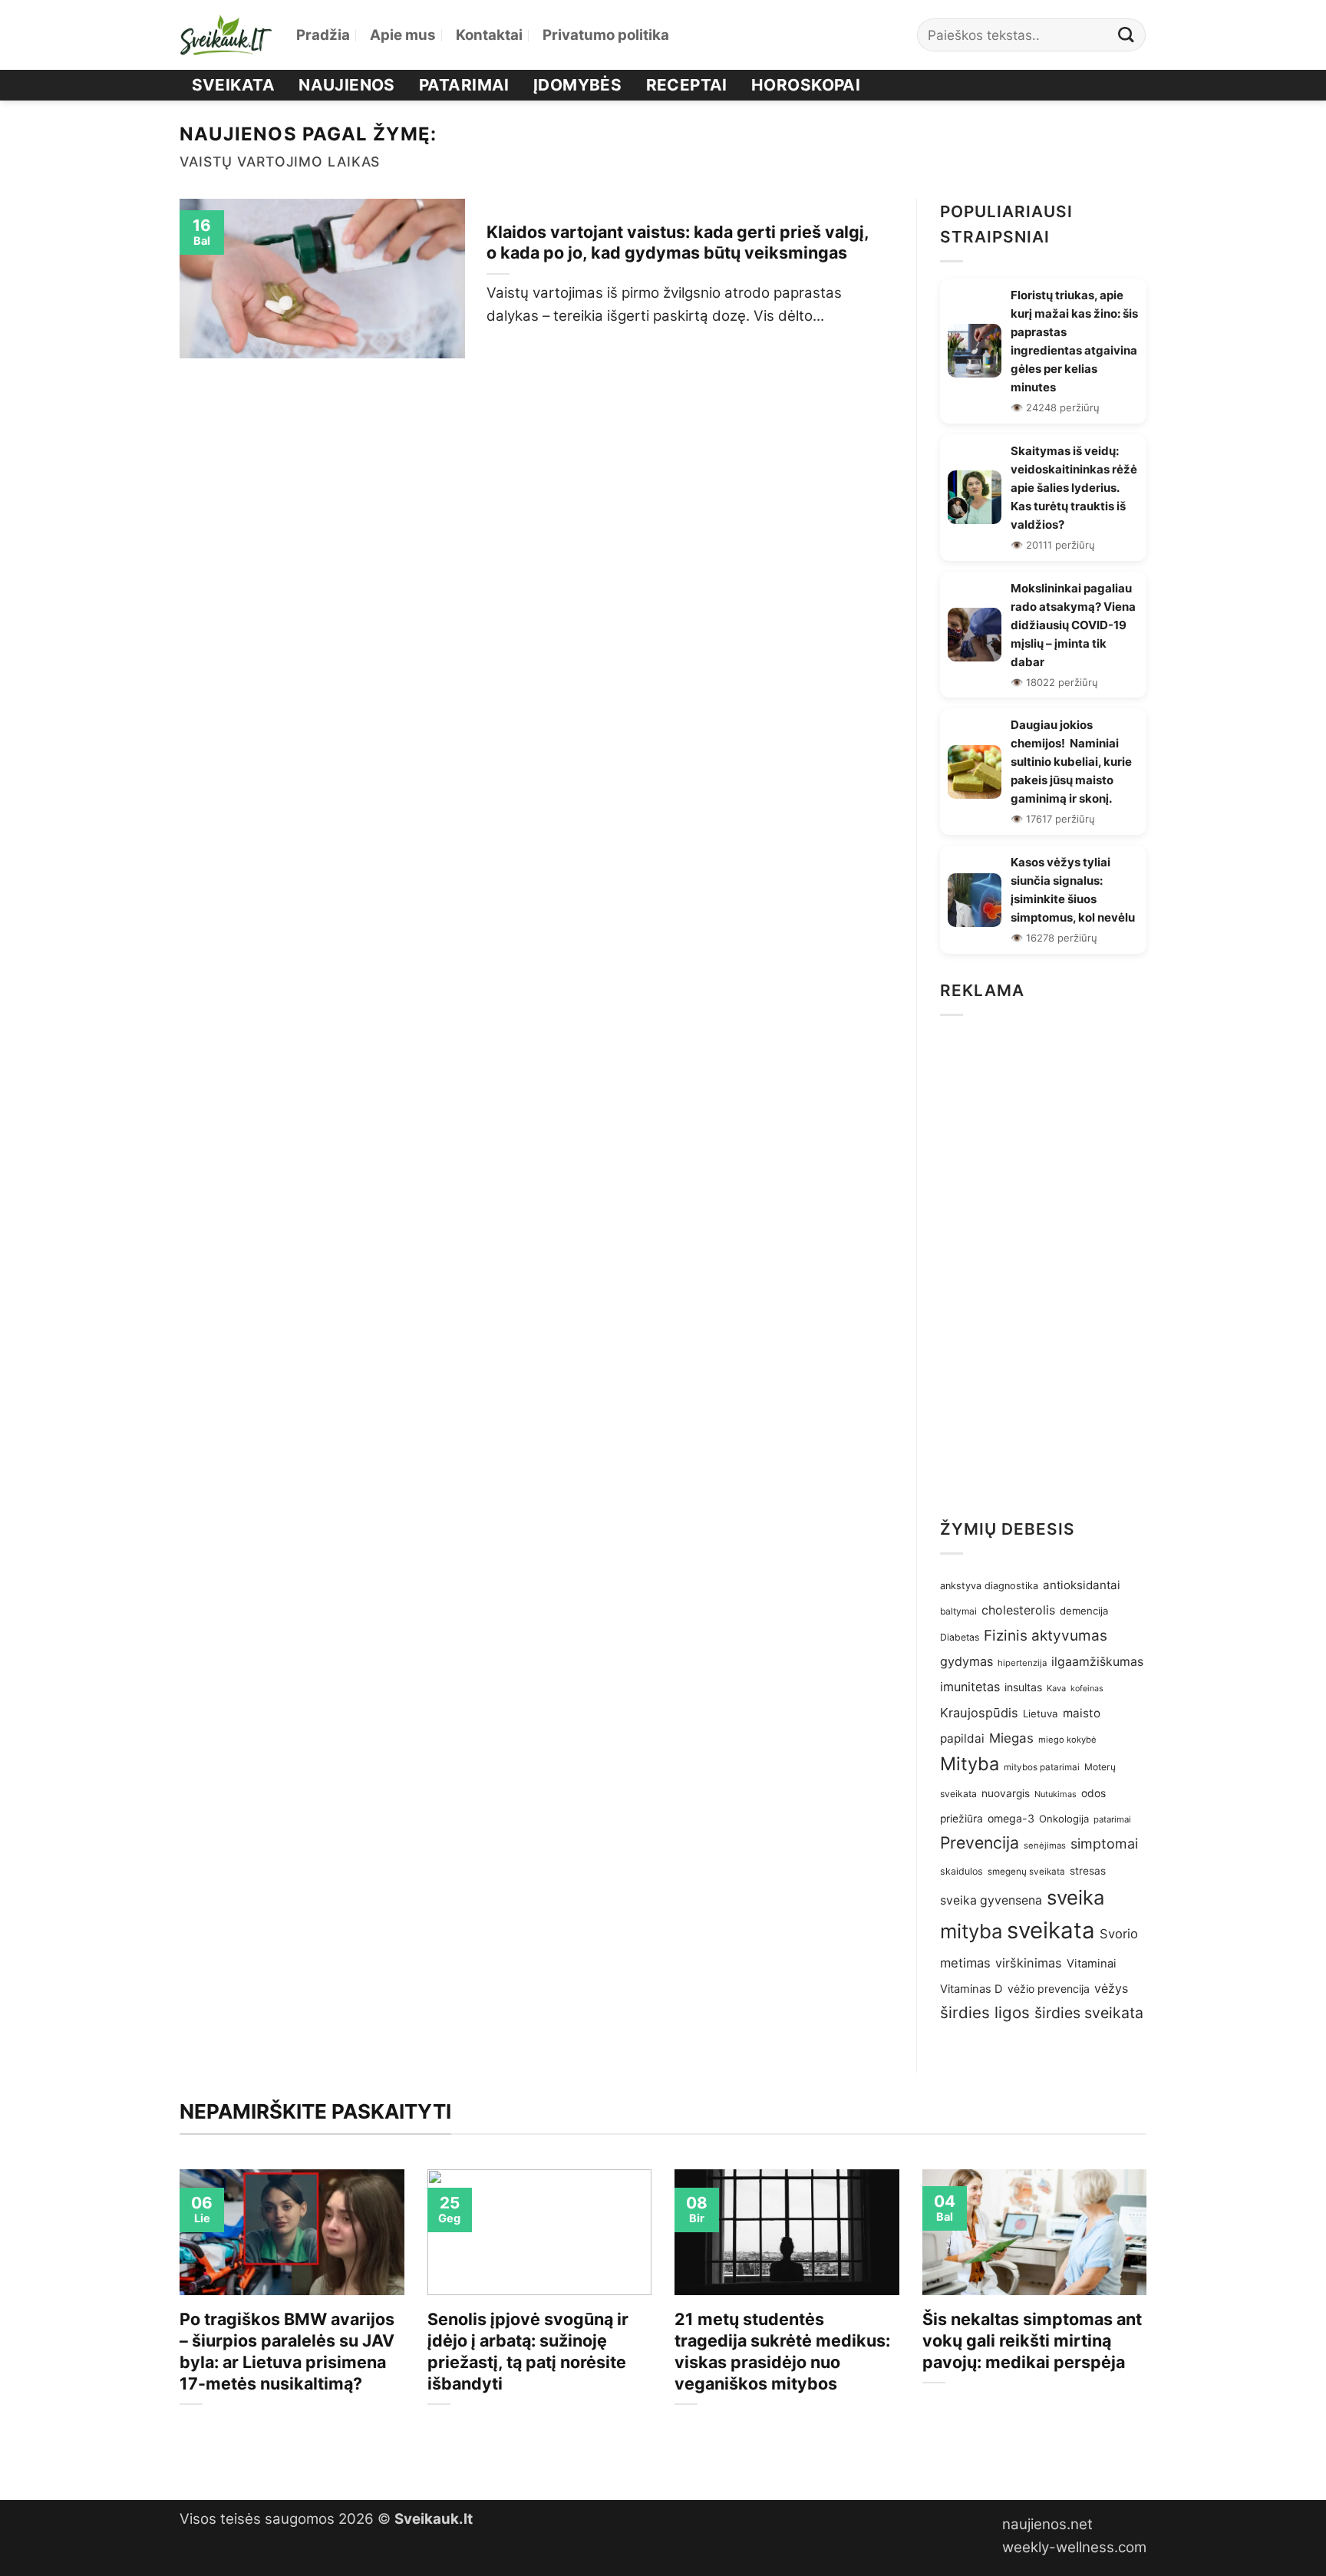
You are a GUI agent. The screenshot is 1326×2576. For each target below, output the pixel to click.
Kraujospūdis (979, 1713)
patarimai (1112, 1819)
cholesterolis (1018, 1610)
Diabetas (960, 1637)
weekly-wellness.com (1074, 2547)
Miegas (1011, 1738)
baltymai (958, 1611)
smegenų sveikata (1026, 1872)
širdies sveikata (1089, 2013)
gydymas (966, 1661)
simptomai (1104, 1844)
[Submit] (1126, 35)
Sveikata (233, 85)
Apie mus (403, 35)
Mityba (970, 1764)
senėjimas (1045, 1845)
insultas (1023, 1687)
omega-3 (1011, 1818)
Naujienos (347, 85)
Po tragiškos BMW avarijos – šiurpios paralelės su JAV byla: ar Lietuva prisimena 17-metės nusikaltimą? (287, 2351)
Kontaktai (489, 35)
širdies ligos (985, 2012)
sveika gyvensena (991, 1900)
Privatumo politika (606, 35)
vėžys (1111, 1989)
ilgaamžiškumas (1097, 1662)
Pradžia (323, 35)
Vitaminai (1092, 1964)
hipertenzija (1022, 1663)
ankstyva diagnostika (989, 1586)
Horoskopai (806, 85)
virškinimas (1029, 1963)
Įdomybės (577, 85)
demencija (1084, 1611)
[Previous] (176, 2322)
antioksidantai (1082, 1585)
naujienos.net (1047, 2524)
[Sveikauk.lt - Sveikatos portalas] (226, 35)
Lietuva (1041, 1713)
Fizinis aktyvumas (1046, 1636)
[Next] (1150, 2322)
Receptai (687, 85)
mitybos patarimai (1042, 1767)
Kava (1056, 1688)
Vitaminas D (971, 1989)
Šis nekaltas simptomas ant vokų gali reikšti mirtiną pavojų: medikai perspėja (1032, 2340)
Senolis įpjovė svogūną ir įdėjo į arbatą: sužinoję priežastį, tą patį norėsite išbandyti (528, 2351)
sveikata (1051, 1930)
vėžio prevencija (1049, 1989)
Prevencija (980, 1842)
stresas (1088, 1871)
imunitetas (970, 1687)
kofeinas (1087, 1689)
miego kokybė (1067, 1740)
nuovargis (1006, 1793)
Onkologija (1064, 1819)
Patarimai (464, 85)
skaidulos (962, 1871)
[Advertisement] (1043, 1262)
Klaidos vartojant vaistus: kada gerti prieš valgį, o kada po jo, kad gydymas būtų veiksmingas (678, 242)
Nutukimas (1056, 1794)
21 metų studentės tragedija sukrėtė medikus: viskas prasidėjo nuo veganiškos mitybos (782, 2351)
